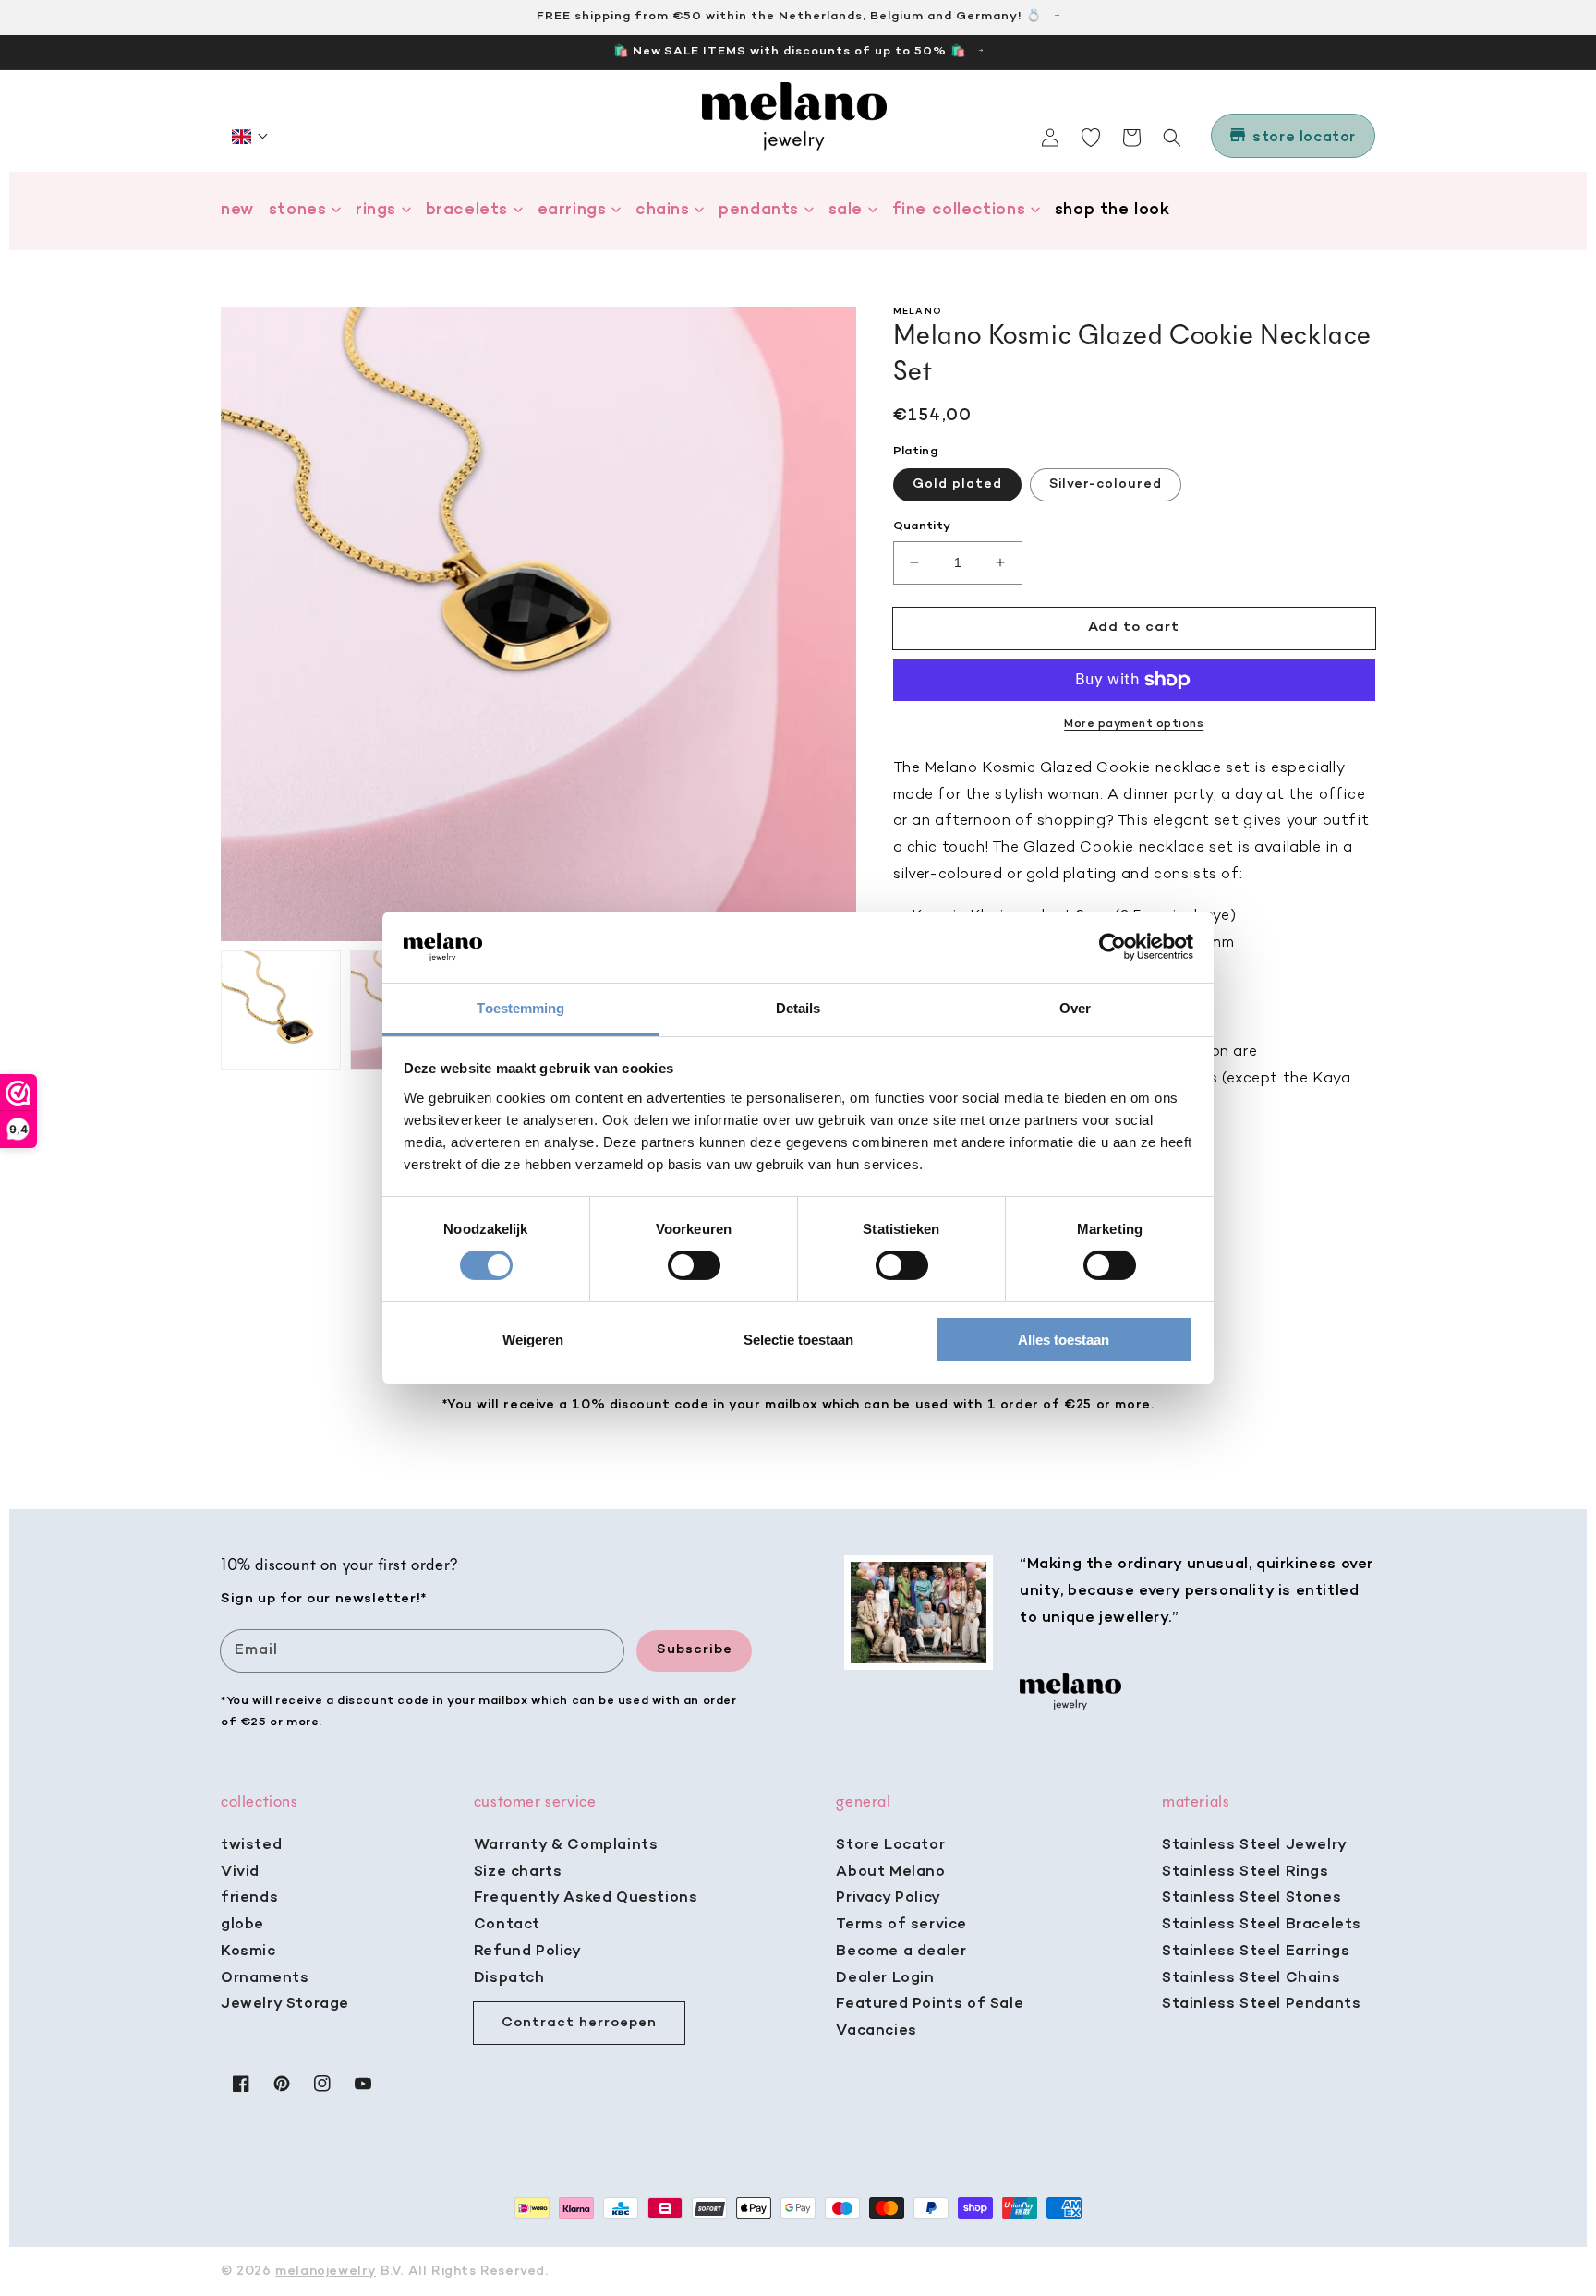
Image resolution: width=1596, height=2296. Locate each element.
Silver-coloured (1106, 484)
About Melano (890, 1872)
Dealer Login (885, 1978)
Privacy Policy (888, 1898)
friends (249, 1898)
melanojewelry (326, 2272)
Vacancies (876, 2031)
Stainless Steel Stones (1251, 1898)
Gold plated (957, 484)
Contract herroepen (579, 2023)
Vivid (240, 1872)
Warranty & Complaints (566, 1845)
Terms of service (901, 1925)
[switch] (694, 1265)
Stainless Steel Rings (1245, 1872)
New (237, 210)
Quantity (922, 526)
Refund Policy (528, 1952)
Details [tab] (798, 1008)
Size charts (518, 1872)
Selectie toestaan (798, 1340)
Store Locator (890, 1845)
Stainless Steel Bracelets (1262, 1925)
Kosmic (248, 1952)
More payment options (1134, 724)
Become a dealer (901, 1952)
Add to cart (1134, 627)
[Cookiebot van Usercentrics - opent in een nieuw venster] (1112, 947)
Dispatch (509, 1978)
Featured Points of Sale (930, 2004)
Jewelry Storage (285, 2004)
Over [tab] (1075, 1008)
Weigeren (533, 1340)
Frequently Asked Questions (586, 1898)
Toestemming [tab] (520, 1008)
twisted (251, 1845)
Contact (507, 1925)
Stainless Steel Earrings (1256, 1952)
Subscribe (695, 1649)
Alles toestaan (1064, 1340)
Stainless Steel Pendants (1261, 2004)
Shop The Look (1112, 210)
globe (242, 1925)
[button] (250, 137)
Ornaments (265, 1978)
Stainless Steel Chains (1251, 1978)
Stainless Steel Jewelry (1255, 1845)
